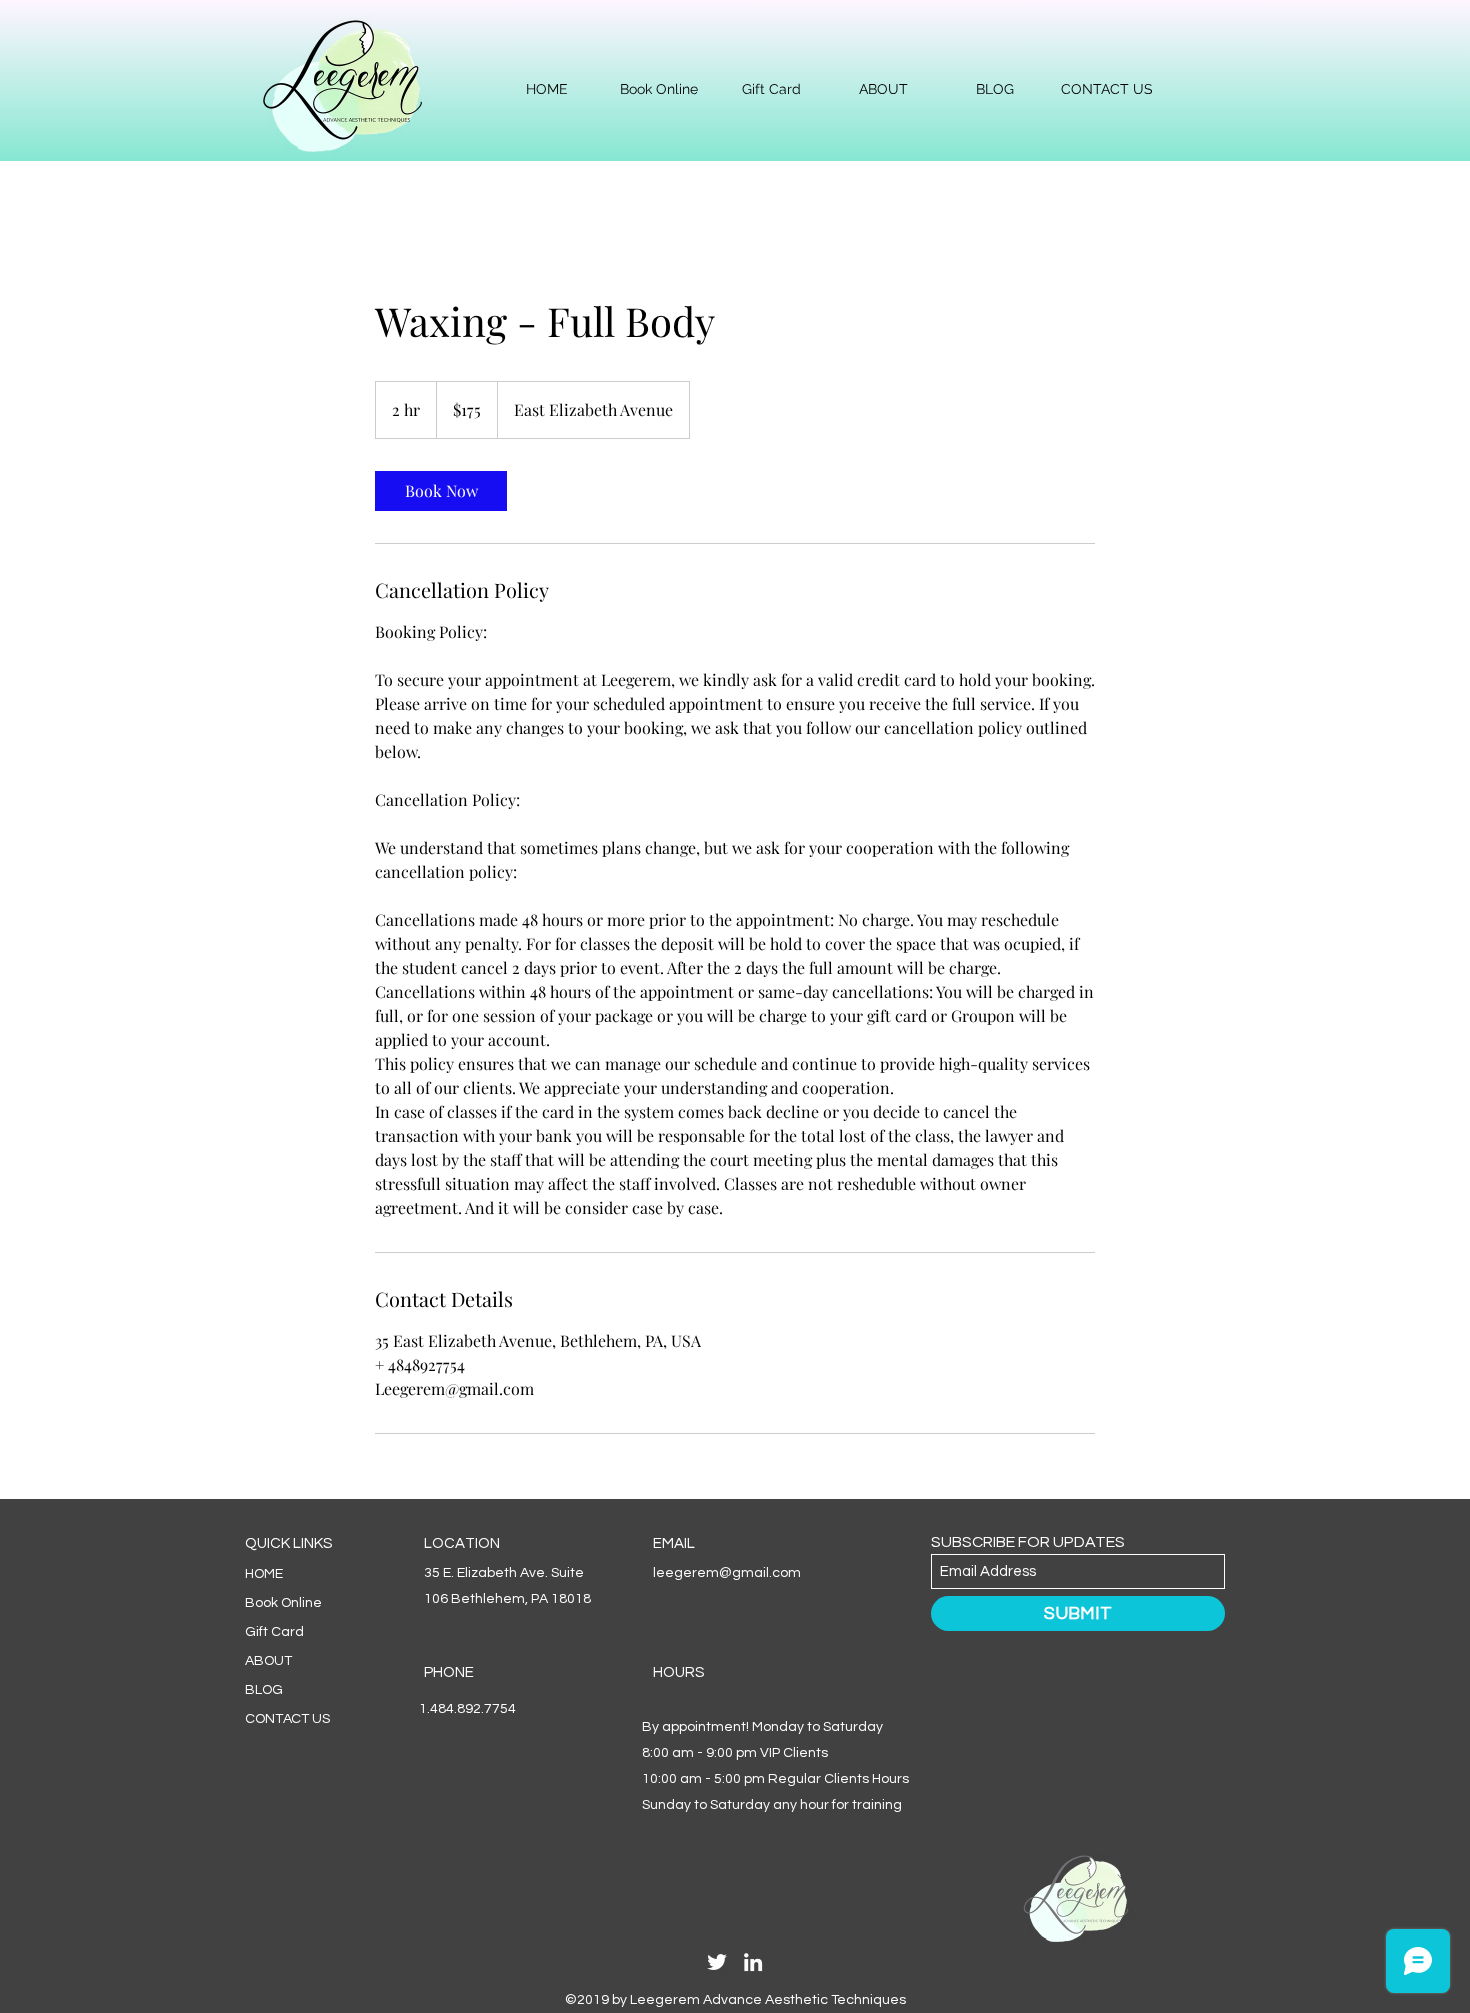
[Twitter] (717, 1962)
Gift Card (274, 1632)
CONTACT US (287, 1719)
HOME (264, 1574)
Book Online (283, 1603)
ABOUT (268, 1661)
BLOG (264, 1690)
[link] (441, 491)
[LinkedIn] (753, 1962)
